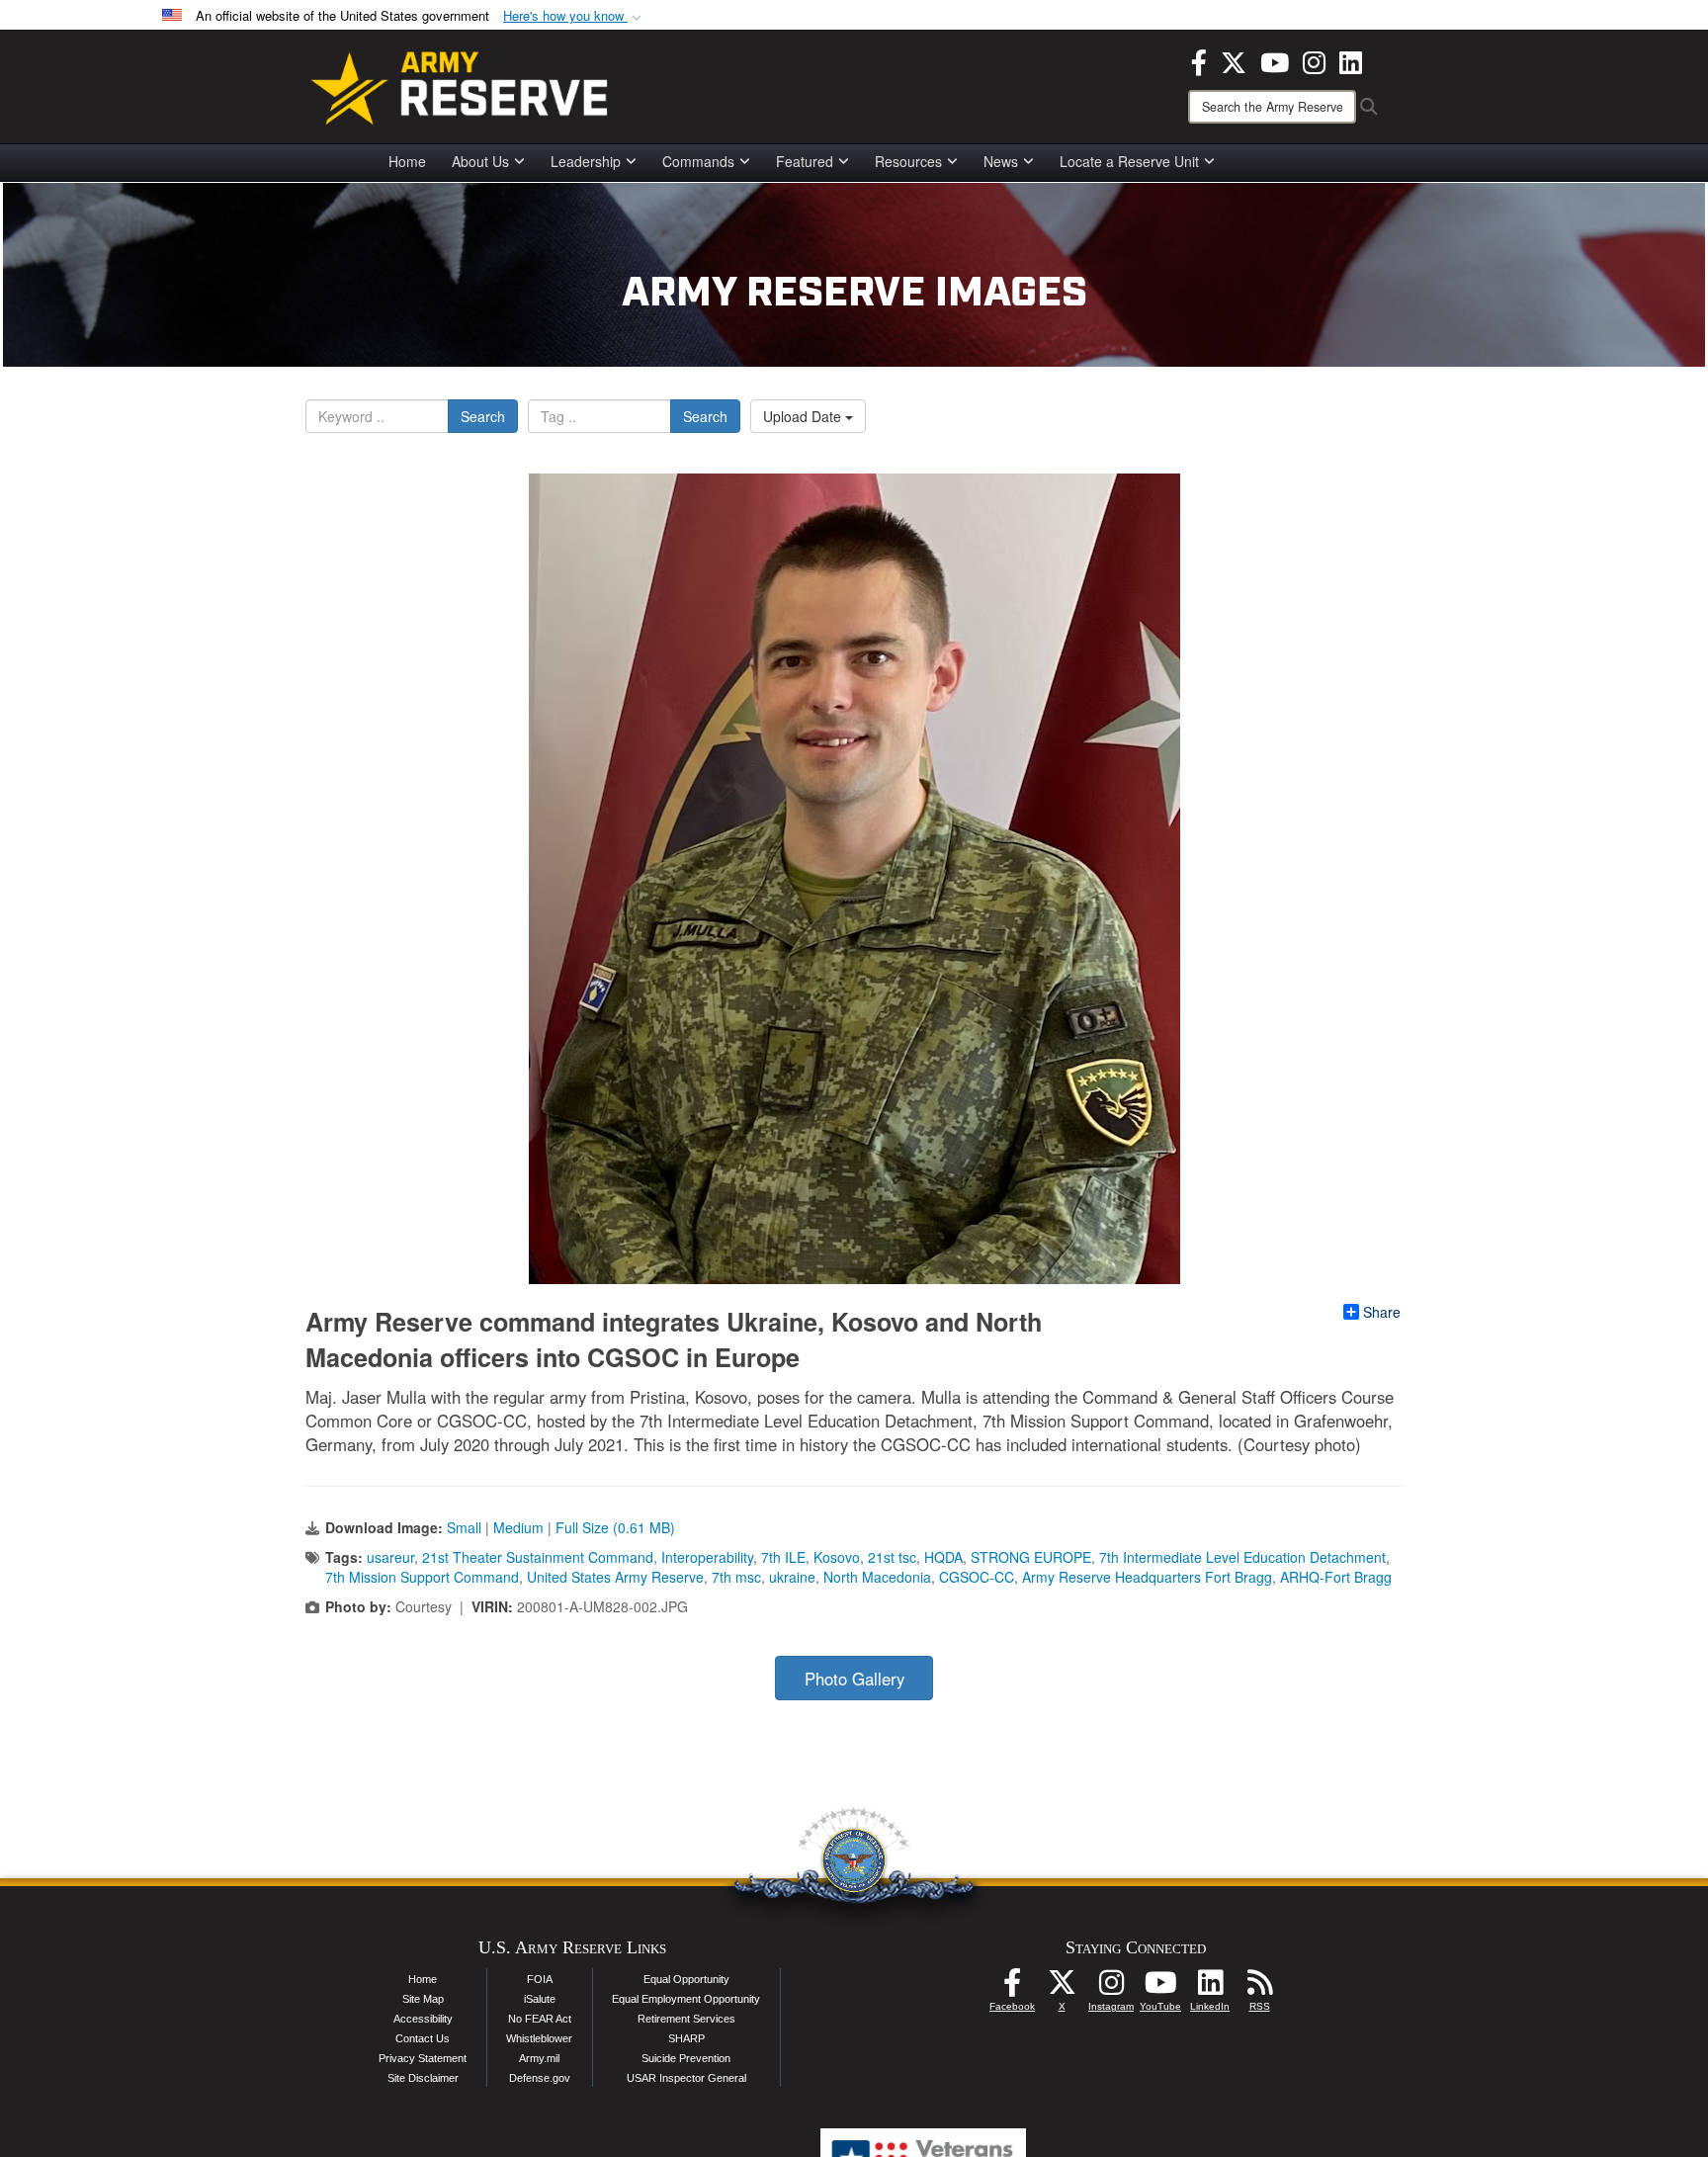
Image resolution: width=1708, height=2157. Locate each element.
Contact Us (423, 2038)
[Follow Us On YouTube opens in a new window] (1160, 1988)
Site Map (423, 1999)
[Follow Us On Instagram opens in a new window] (1111, 1988)
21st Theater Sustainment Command (538, 1557)
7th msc (736, 1577)
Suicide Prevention (686, 2058)
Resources (908, 161)
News (1001, 161)
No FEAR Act (540, 2019)
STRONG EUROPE (1031, 1557)
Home (407, 161)
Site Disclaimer (423, 2078)
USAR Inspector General (686, 2078)
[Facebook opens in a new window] (1199, 60)
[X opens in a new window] (1234, 60)
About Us (480, 161)
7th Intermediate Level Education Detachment (1242, 1557)
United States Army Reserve (615, 1577)
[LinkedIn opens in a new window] (1351, 60)
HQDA (943, 1557)
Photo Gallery (854, 1679)
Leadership (586, 161)
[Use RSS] (1259, 1988)
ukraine (792, 1577)
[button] (574, 16)
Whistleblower (539, 2038)
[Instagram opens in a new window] (1314, 60)
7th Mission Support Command (422, 1577)
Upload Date (804, 416)
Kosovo (837, 1557)
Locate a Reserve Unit (1129, 161)
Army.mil (539, 2058)
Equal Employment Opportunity (686, 1999)
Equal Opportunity (686, 1979)
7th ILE (783, 1557)
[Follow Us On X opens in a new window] (1062, 1988)
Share (1382, 1312)
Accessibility (423, 2019)
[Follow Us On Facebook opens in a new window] (1012, 1988)
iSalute (540, 1999)
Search (483, 416)
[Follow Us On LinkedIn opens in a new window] (1210, 1988)
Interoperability (707, 1557)
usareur (390, 1557)
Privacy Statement (423, 2058)
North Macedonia (877, 1577)
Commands (698, 161)
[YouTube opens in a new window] (1275, 60)
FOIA (540, 1979)
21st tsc (892, 1557)
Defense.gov (540, 2078)
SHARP (686, 2038)
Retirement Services (686, 2019)
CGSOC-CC (977, 1577)
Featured (805, 161)
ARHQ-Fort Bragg (1336, 1577)
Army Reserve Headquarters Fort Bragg (1147, 1577)
